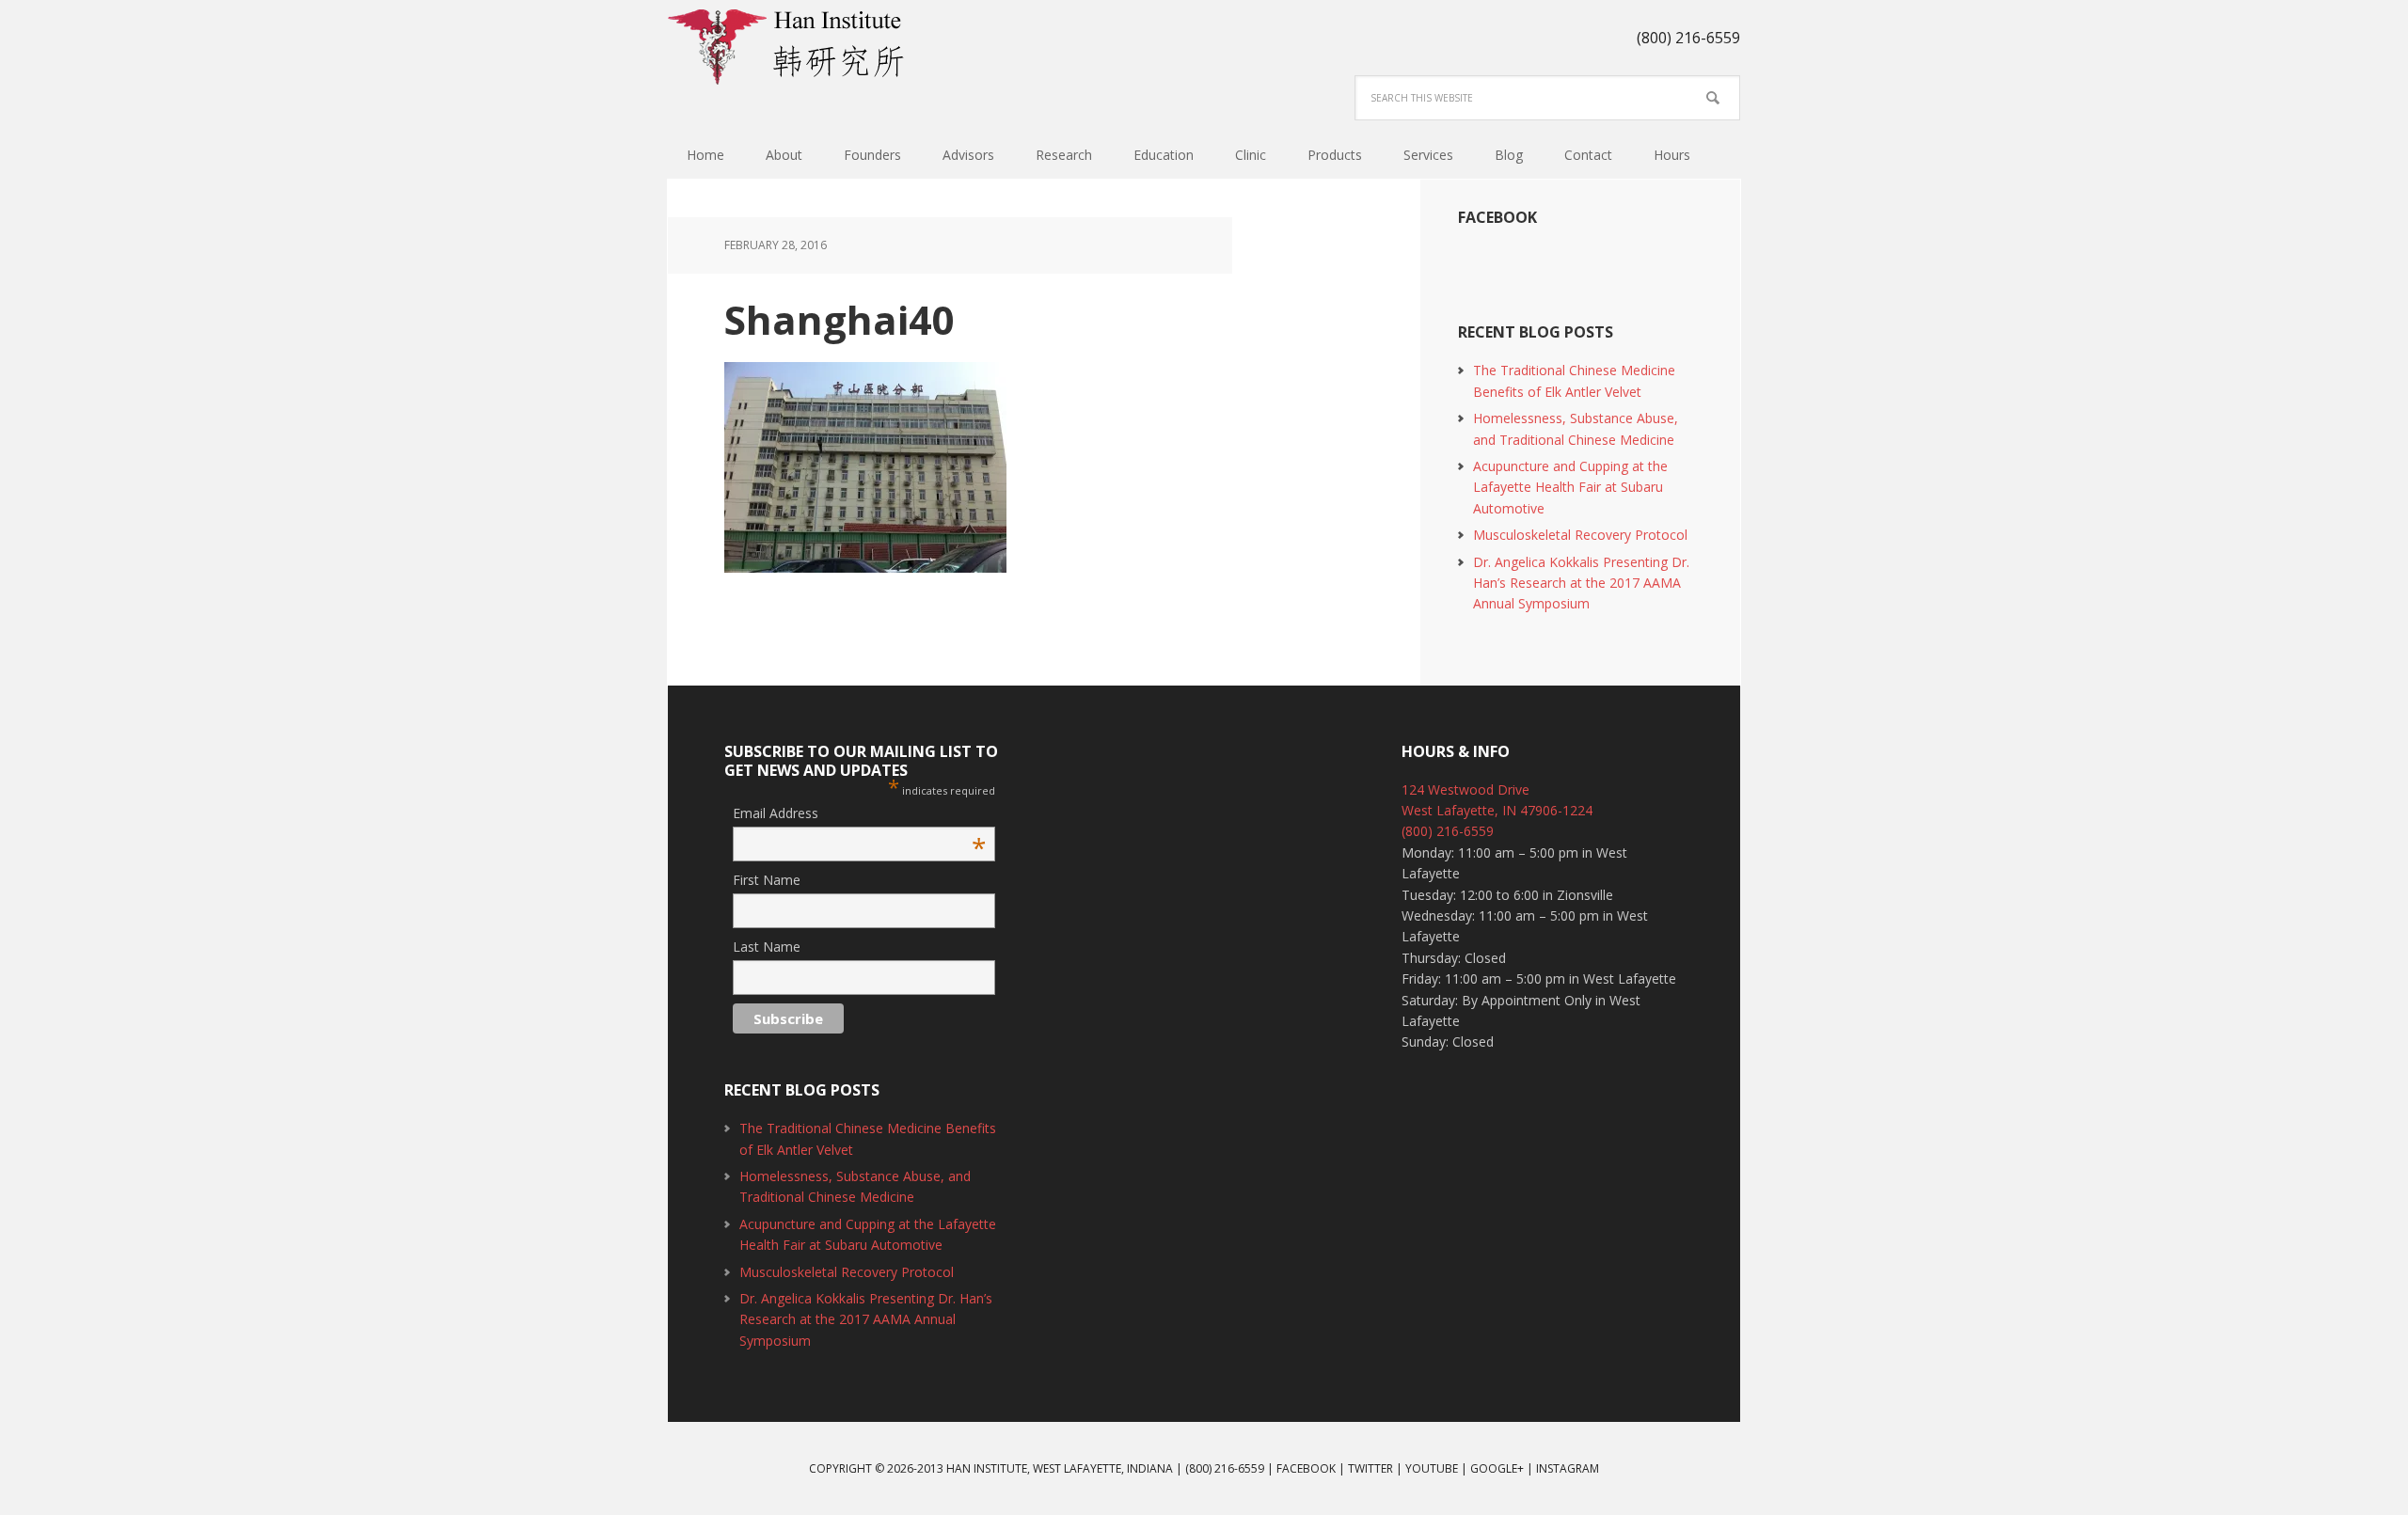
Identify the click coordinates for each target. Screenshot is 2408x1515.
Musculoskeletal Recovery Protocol (1580, 535)
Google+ (1497, 1468)
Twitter (1370, 1468)
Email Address (859, 814)
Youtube (1432, 1468)
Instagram (1568, 1468)
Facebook (1497, 217)
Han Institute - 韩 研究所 (790, 47)
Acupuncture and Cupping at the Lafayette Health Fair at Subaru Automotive (1570, 487)
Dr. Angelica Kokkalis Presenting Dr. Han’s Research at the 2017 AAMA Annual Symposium (1581, 583)
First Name (767, 880)
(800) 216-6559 (1448, 831)
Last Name (767, 947)
